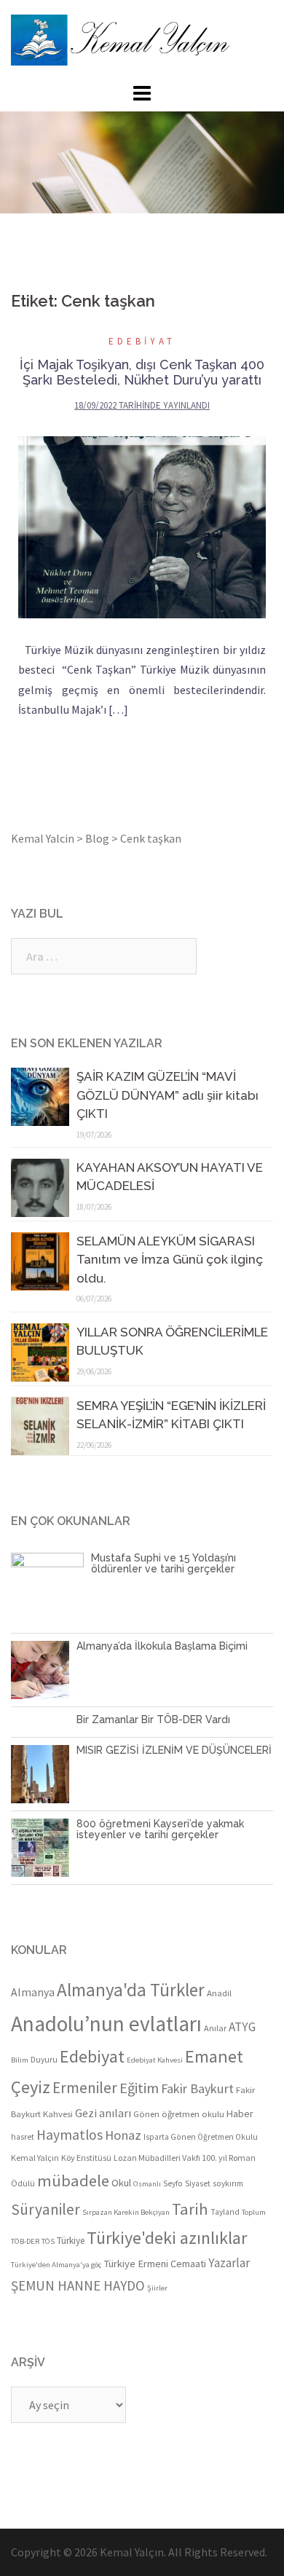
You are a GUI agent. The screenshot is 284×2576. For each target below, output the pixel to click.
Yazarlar (229, 2263)
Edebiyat (142, 341)
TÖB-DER (25, 2241)
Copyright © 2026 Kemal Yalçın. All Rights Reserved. (139, 2552)
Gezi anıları (103, 2113)
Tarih (190, 2209)
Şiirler (157, 2288)
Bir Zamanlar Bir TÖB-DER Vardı (153, 1720)
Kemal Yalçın (35, 2158)
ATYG (242, 2027)
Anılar (215, 2028)
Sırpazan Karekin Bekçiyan (126, 2212)
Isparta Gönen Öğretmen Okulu (201, 2137)
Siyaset (198, 2183)
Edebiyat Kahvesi (155, 2060)
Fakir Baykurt (197, 2088)
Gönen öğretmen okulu (179, 2114)
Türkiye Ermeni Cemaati (155, 2264)
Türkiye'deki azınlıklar (167, 2238)
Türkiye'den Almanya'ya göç (56, 2265)
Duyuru (44, 2060)
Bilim (20, 2060)
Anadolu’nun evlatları (106, 2024)
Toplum (254, 2212)
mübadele (73, 2181)
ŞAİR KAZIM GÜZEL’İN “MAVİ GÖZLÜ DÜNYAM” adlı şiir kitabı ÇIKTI (167, 1095)
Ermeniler (85, 2088)
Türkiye (71, 2241)
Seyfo (173, 2183)
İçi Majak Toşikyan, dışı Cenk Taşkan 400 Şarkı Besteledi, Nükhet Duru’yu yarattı (142, 372)
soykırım (228, 2183)
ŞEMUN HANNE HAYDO (78, 2285)
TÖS (48, 2241)
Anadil (219, 1993)
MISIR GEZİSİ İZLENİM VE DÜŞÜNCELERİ (174, 1750)
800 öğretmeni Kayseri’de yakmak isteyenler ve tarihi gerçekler (160, 1829)
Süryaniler (46, 2209)
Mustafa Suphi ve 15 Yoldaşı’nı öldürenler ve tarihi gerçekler (163, 1563)
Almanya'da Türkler (131, 1990)
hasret (23, 2137)
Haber (240, 2114)
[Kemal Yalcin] (142, 40)
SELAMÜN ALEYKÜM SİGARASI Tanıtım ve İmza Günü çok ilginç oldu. (170, 1260)
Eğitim (139, 2088)
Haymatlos (70, 2135)
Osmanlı (147, 2184)
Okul (121, 2183)
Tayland (225, 2212)
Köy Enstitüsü (86, 2158)
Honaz (123, 2135)
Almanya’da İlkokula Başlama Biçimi (162, 1646)
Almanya (33, 1992)
